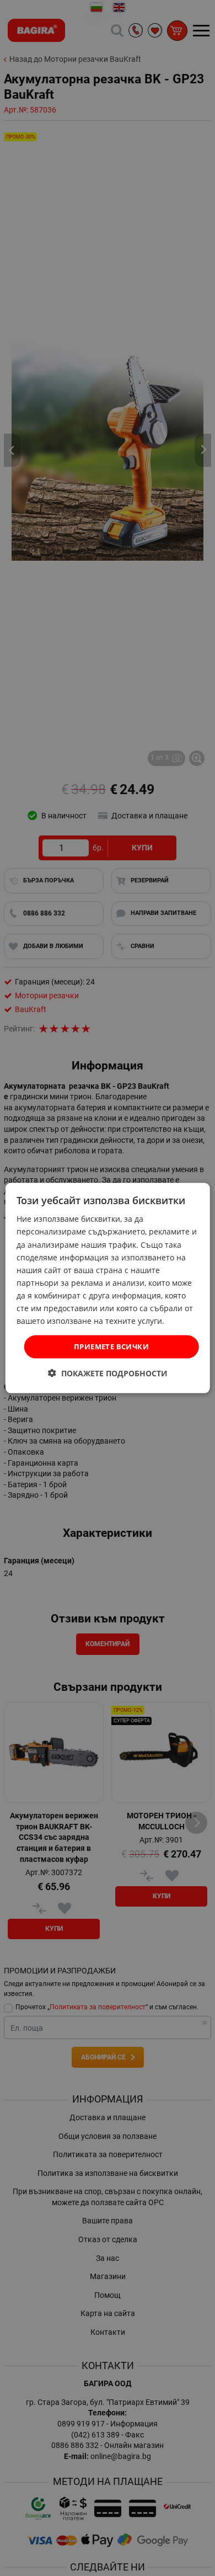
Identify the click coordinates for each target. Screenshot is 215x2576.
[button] (108, 1373)
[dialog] (108, 1288)
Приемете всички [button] (111, 1346)
